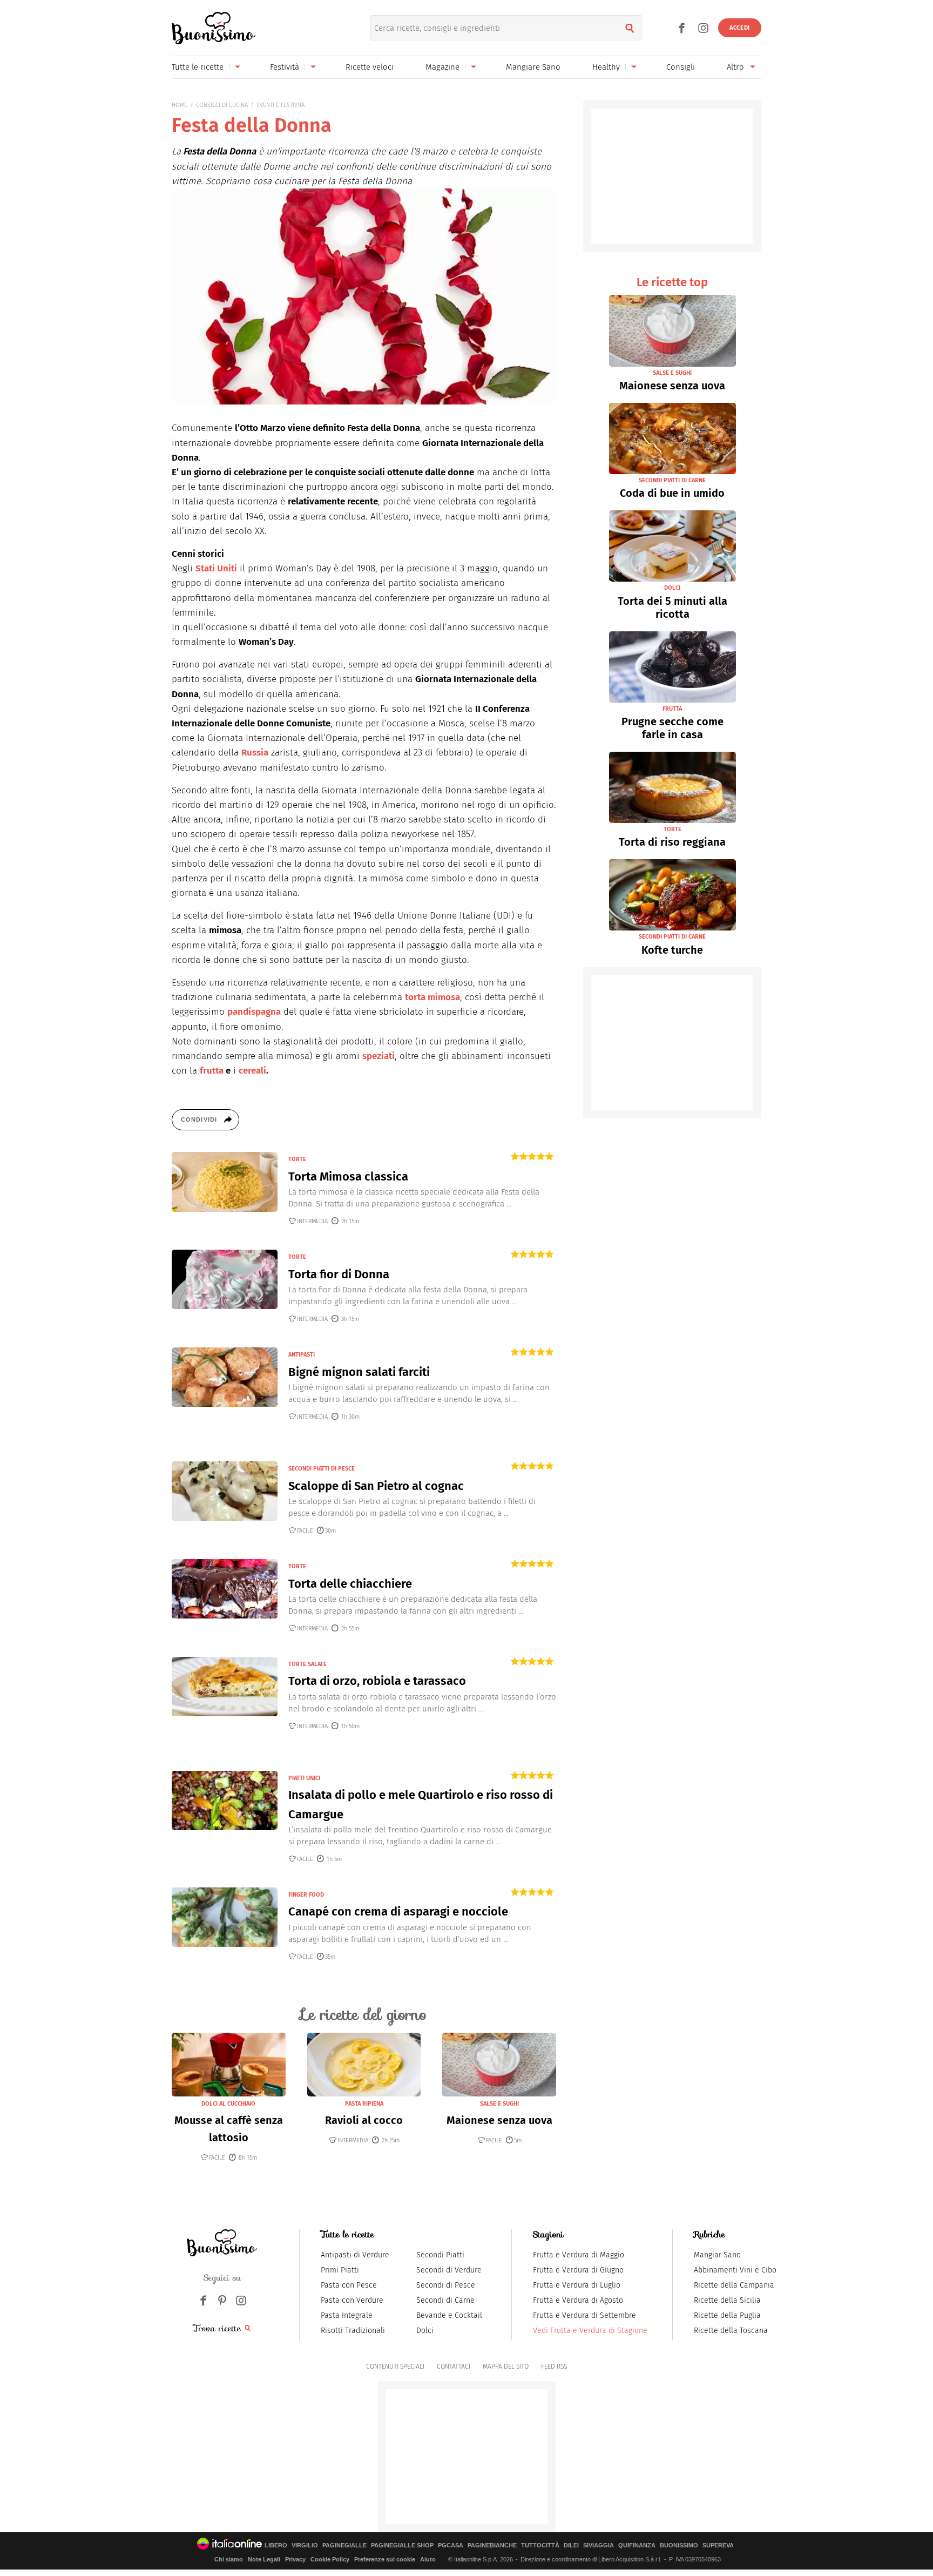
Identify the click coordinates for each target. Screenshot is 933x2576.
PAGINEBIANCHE (492, 2545)
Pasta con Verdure (352, 2300)
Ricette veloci (370, 67)
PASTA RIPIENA (364, 2104)
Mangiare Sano (533, 67)
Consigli (681, 67)
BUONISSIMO (679, 2545)
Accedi (740, 28)
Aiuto (428, 2559)
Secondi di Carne (445, 2300)
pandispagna (254, 1012)
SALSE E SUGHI (499, 2104)
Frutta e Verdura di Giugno (578, 2270)
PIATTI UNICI (304, 1778)
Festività (285, 67)
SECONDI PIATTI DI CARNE (672, 480)
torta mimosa (432, 997)
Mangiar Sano (717, 2255)
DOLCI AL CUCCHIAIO (228, 2104)
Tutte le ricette (198, 67)
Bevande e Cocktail (449, 2315)
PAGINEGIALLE (344, 2545)
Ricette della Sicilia (727, 2300)
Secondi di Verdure (449, 2270)
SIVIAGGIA (599, 2545)
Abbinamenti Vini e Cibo (735, 2270)
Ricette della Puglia (727, 2315)
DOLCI (672, 588)
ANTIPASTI (302, 1355)
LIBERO (276, 2545)
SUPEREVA (718, 2545)
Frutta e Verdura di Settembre (584, 2315)
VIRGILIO (305, 2545)
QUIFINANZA (637, 2545)
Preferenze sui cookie (385, 2559)
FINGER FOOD (306, 1895)
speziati (378, 1056)
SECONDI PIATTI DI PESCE (322, 1469)
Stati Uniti (216, 568)
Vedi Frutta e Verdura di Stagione (590, 2331)
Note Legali (264, 2559)
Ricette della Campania (734, 2285)
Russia (255, 753)
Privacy (295, 2559)
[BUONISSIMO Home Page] (214, 28)
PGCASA (451, 2545)
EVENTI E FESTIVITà (280, 105)
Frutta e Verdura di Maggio (579, 2255)
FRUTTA (672, 709)
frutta (212, 1071)
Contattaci (454, 2366)
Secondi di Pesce (446, 2285)
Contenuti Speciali (395, 2366)
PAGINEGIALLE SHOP (402, 2545)
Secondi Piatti (440, 2255)
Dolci (425, 2331)
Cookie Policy (330, 2559)
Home (180, 105)
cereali (252, 1071)
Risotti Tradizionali (353, 2331)
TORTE (297, 1159)
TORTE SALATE (307, 1664)
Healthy (606, 67)
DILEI (571, 2545)
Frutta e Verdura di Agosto (578, 2300)
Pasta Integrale (347, 2315)
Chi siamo (229, 2559)
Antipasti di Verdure (355, 2255)
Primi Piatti (340, 2270)
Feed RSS (554, 2366)
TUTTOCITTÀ (540, 2545)
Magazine (442, 67)
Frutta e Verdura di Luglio (577, 2285)
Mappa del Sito (506, 2366)
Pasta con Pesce (349, 2285)
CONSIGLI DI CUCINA (222, 105)
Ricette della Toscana (731, 2331)
